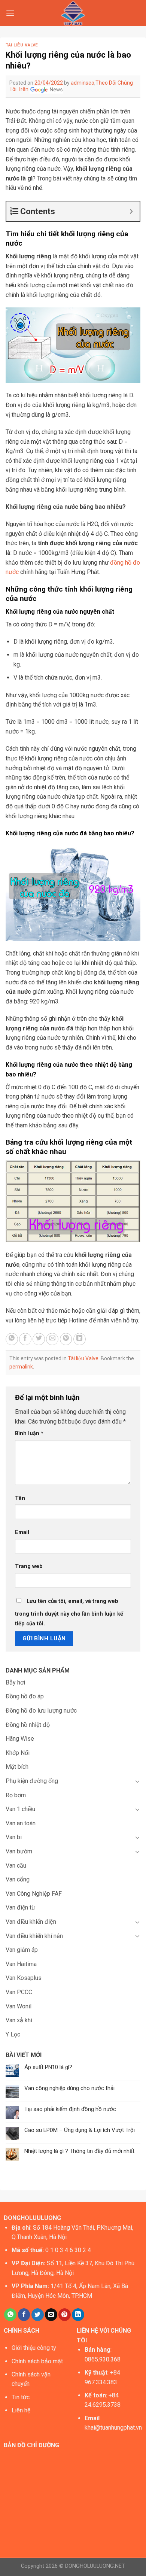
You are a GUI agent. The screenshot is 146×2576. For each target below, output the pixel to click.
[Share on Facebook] (25, 1339)
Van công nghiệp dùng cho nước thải (69, 2088)
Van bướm (19, 1851)
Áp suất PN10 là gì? (48, 2067)
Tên (20, 1498)
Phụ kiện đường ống (32, 1781)
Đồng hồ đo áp (25, 1696)
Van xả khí (19, 2020)
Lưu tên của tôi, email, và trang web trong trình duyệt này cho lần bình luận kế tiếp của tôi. (69, 1612)
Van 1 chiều (20, 1809)
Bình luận (29, 1433)
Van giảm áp (22, 1950)
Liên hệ (21, 2410)
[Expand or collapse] (131, 211)
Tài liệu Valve (22, 45)
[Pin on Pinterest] (66, 1339)
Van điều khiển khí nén (34, 1936)
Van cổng (18, 1879)
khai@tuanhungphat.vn (113, 2428)
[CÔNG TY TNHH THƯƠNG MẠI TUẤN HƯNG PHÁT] (73, 13)
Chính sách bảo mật (37, 2361)
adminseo (83, 83)
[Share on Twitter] (39, 1339)
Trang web (29, 1566)
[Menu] (10, 13)
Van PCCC (19, 1992)
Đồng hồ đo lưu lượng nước (41, 1711)
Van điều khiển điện (31, 1922)
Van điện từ (20, 1907)
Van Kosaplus (24, 1978)
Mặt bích (17, 1767)
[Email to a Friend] (52, 1339)
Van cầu (16, 1866)
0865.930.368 (103, 2359)
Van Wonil (19, 2006)
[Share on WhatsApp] (12, 1339)
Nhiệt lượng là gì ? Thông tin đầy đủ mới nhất (79, 2151)
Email (22, 1532)
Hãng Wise (20, 1739)
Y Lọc (13, 2034)
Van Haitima (21, 1964)
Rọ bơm (16, 1795)
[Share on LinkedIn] (80, 1339)
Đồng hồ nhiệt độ (28, 1725)
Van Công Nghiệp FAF (34, 1894)
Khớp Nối (18, 1753)
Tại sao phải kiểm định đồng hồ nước (70, 2109)
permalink (21, 1367)
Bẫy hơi (15, 1682)
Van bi (14, 1837)
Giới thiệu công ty (34, 2348)
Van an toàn (21, 1823)
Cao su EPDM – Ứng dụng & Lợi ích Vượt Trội (80, 2130)
